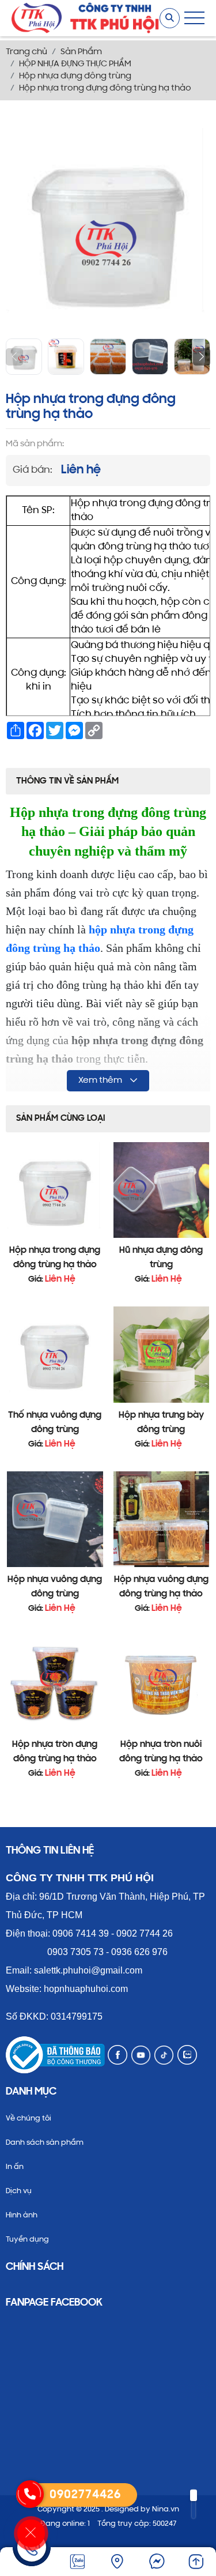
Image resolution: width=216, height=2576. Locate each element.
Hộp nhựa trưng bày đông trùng (161, 1423)
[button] (202, 357)
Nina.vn (166, 2509)
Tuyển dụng (27, 2240)
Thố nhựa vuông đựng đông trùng (55, 1423)
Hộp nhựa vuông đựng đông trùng (55, 1587)
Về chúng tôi (29, 2119)
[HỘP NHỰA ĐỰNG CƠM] (37, 19)
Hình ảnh (22, 2215)
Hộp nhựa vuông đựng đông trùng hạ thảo (161, 1587)
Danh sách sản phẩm (45, 2143)
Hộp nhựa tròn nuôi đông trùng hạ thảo (161, 1752)
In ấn (15, 2167)
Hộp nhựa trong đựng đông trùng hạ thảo (55, 1258)
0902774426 (85, 2495)
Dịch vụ (19, 2191)
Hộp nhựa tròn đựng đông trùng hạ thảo (55, 1752)
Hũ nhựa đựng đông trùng (161, 1258)
